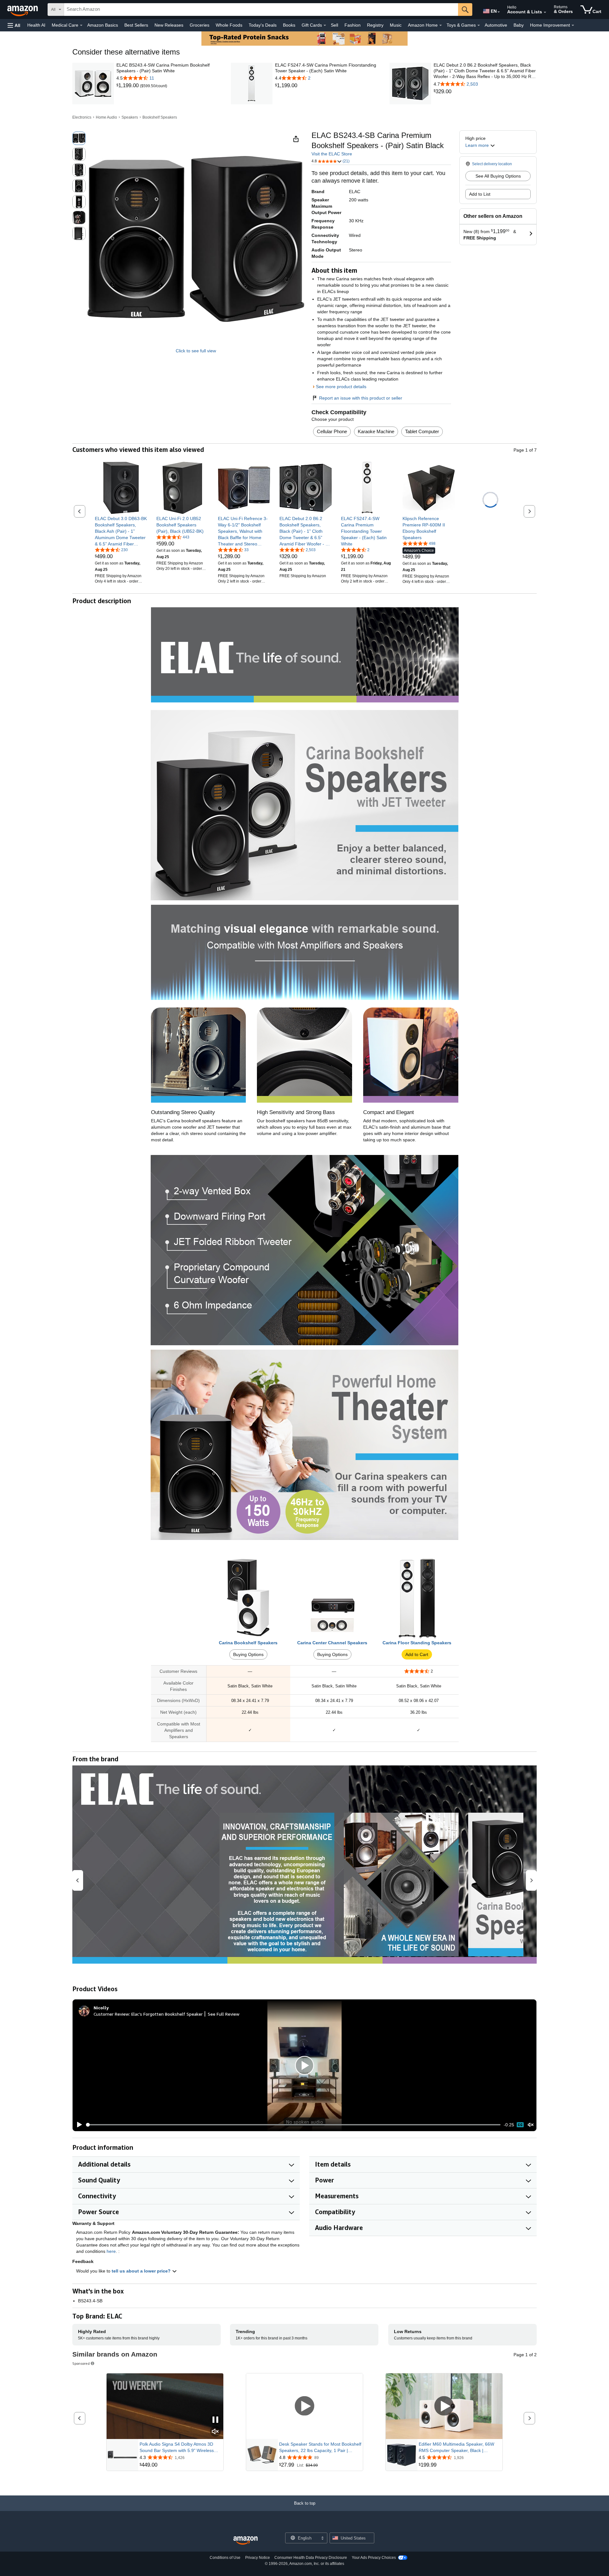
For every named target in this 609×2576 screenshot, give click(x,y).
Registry (375, 25)
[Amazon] (23, 10)
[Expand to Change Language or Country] (499, 12)
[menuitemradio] (520, 2125)
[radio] (79, 138)
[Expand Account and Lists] (545, 12)
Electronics (82, 117)
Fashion (353, 25)
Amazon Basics (103, 25)
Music (396, 25)
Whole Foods (229, 25)
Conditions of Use (225, 2558)
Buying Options (248, 1654)
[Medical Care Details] (81, 25)
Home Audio (106, 117)
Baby (519, 25)
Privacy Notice (258, 2558)
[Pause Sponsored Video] (215, 2420)
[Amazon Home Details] (441, 25)
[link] (128, 86)
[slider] (293, 2125)
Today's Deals (263, 25)
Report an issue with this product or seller (361, 398)
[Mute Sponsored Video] (215, 2432)
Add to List (480, 194)
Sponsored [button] (81, 2363)
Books (289, 25)
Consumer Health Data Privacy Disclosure (311, 2558)
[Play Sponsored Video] (304, 2406)
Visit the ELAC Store (332, 154)
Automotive (496, 25)
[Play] (78, 2125)
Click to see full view (196, 351)
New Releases (169, 25)
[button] (14, 25)
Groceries (200, 25)
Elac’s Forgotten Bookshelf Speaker (167, 2014)
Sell (334, 25)
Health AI (36, 25)
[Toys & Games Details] (479, 25)
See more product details (341, 387)
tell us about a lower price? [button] (142, 2271)
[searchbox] (261, 10)
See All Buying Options (498, 176)
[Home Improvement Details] (573, 25)
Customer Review (111, 2014)
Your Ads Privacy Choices (374, 2558)
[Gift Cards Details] (325, 25)
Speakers (130, 117)
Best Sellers (136, 25)
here (111, 2251)
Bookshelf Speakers (160, 117)
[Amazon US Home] (246, 2541)
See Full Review (224, 2014)
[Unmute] (531, 2125)
